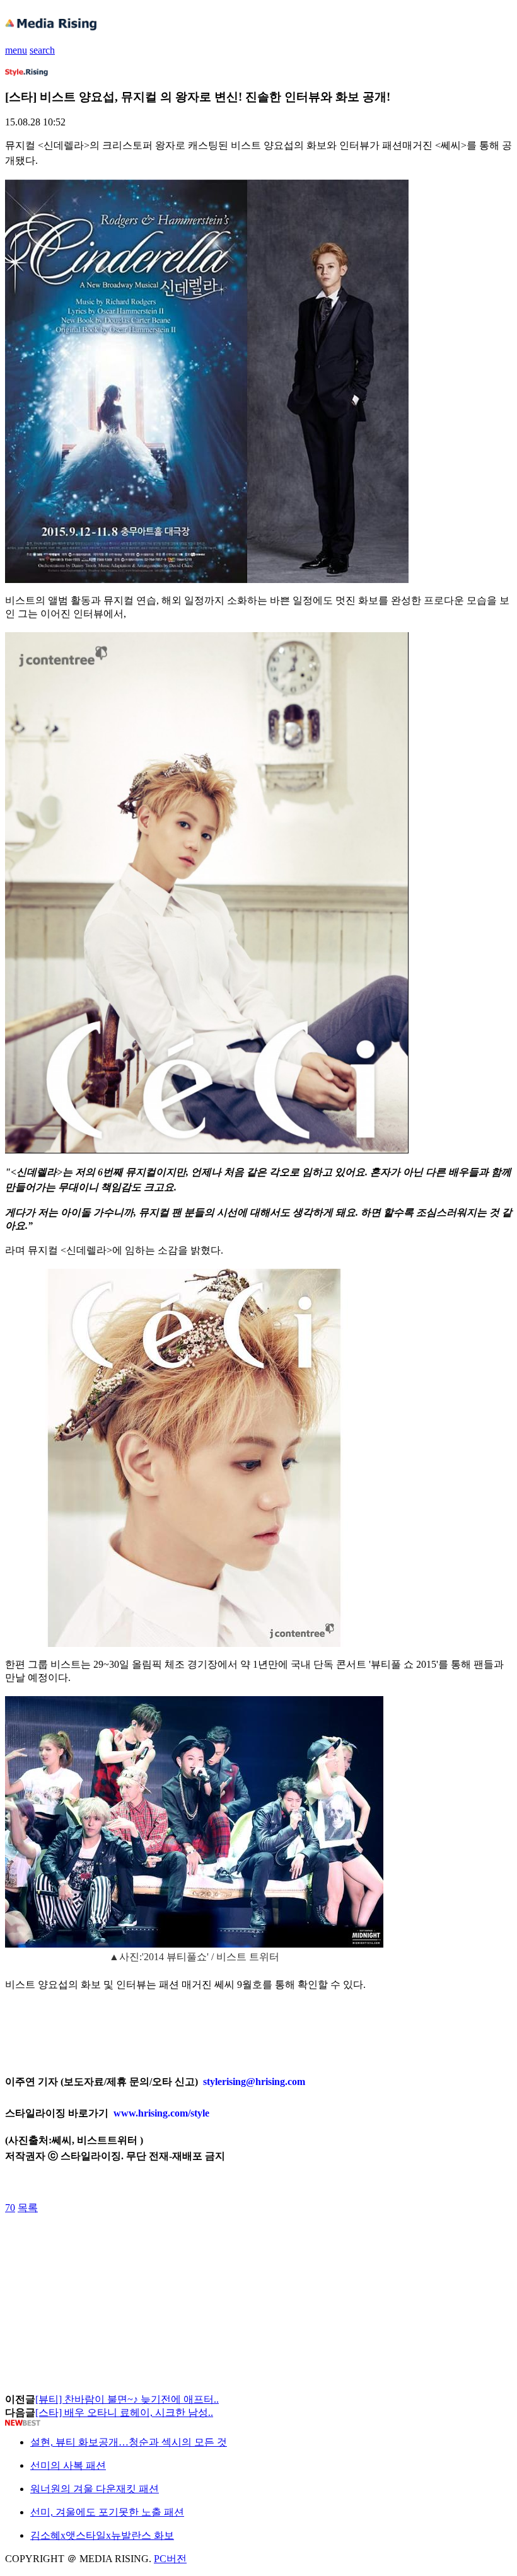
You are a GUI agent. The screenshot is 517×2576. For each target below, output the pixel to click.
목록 (28, 2208)
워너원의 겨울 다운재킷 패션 (95, 2489)
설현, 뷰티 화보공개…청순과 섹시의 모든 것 (129, 2442)
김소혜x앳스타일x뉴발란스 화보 (102, 2535)
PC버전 (170, 2559)
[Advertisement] (106, 2243)
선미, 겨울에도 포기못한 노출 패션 (107, 2512)
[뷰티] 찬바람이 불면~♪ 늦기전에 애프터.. (127, 2399)
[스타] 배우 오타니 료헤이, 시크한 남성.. (124, 2412)
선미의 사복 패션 (68, 2465)
